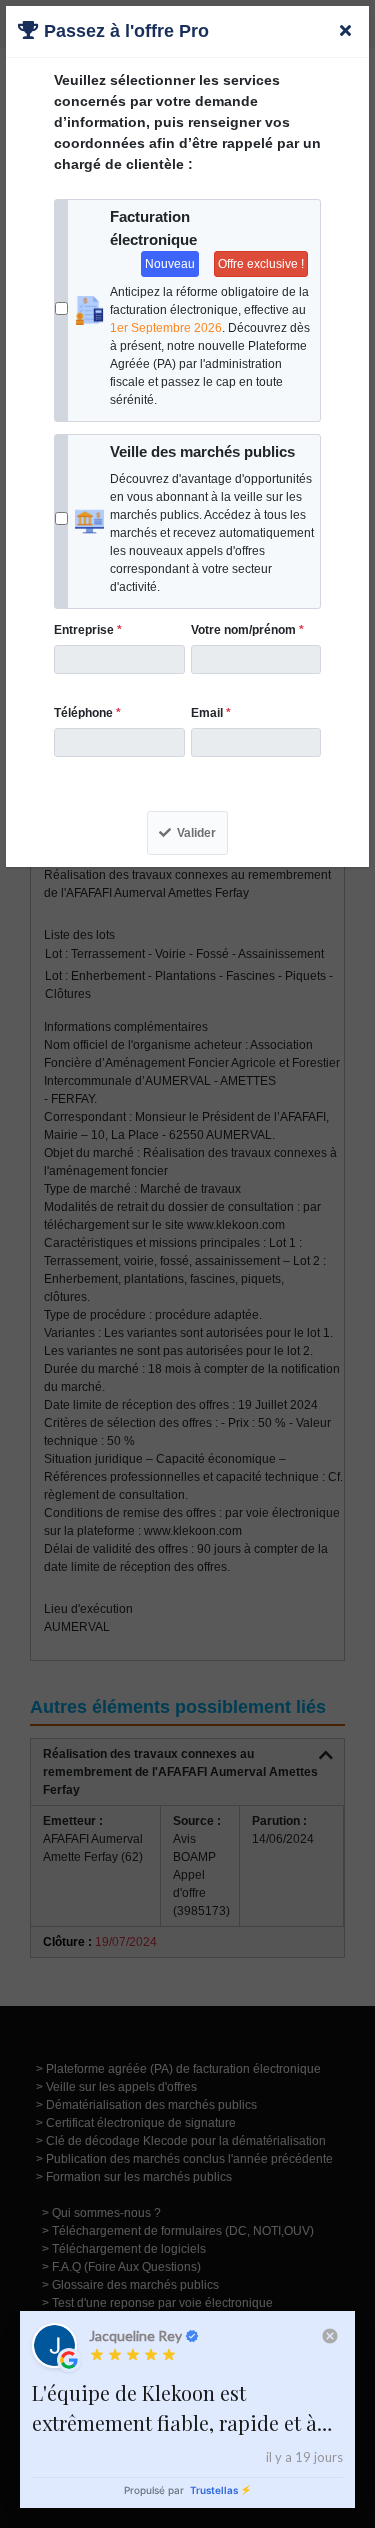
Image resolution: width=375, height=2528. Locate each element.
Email (211, 713)
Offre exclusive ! (261, 264)
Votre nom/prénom (247, 630)
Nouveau (170, 264)
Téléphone (87, 713)
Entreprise (88, 630)
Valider (196, 833)
